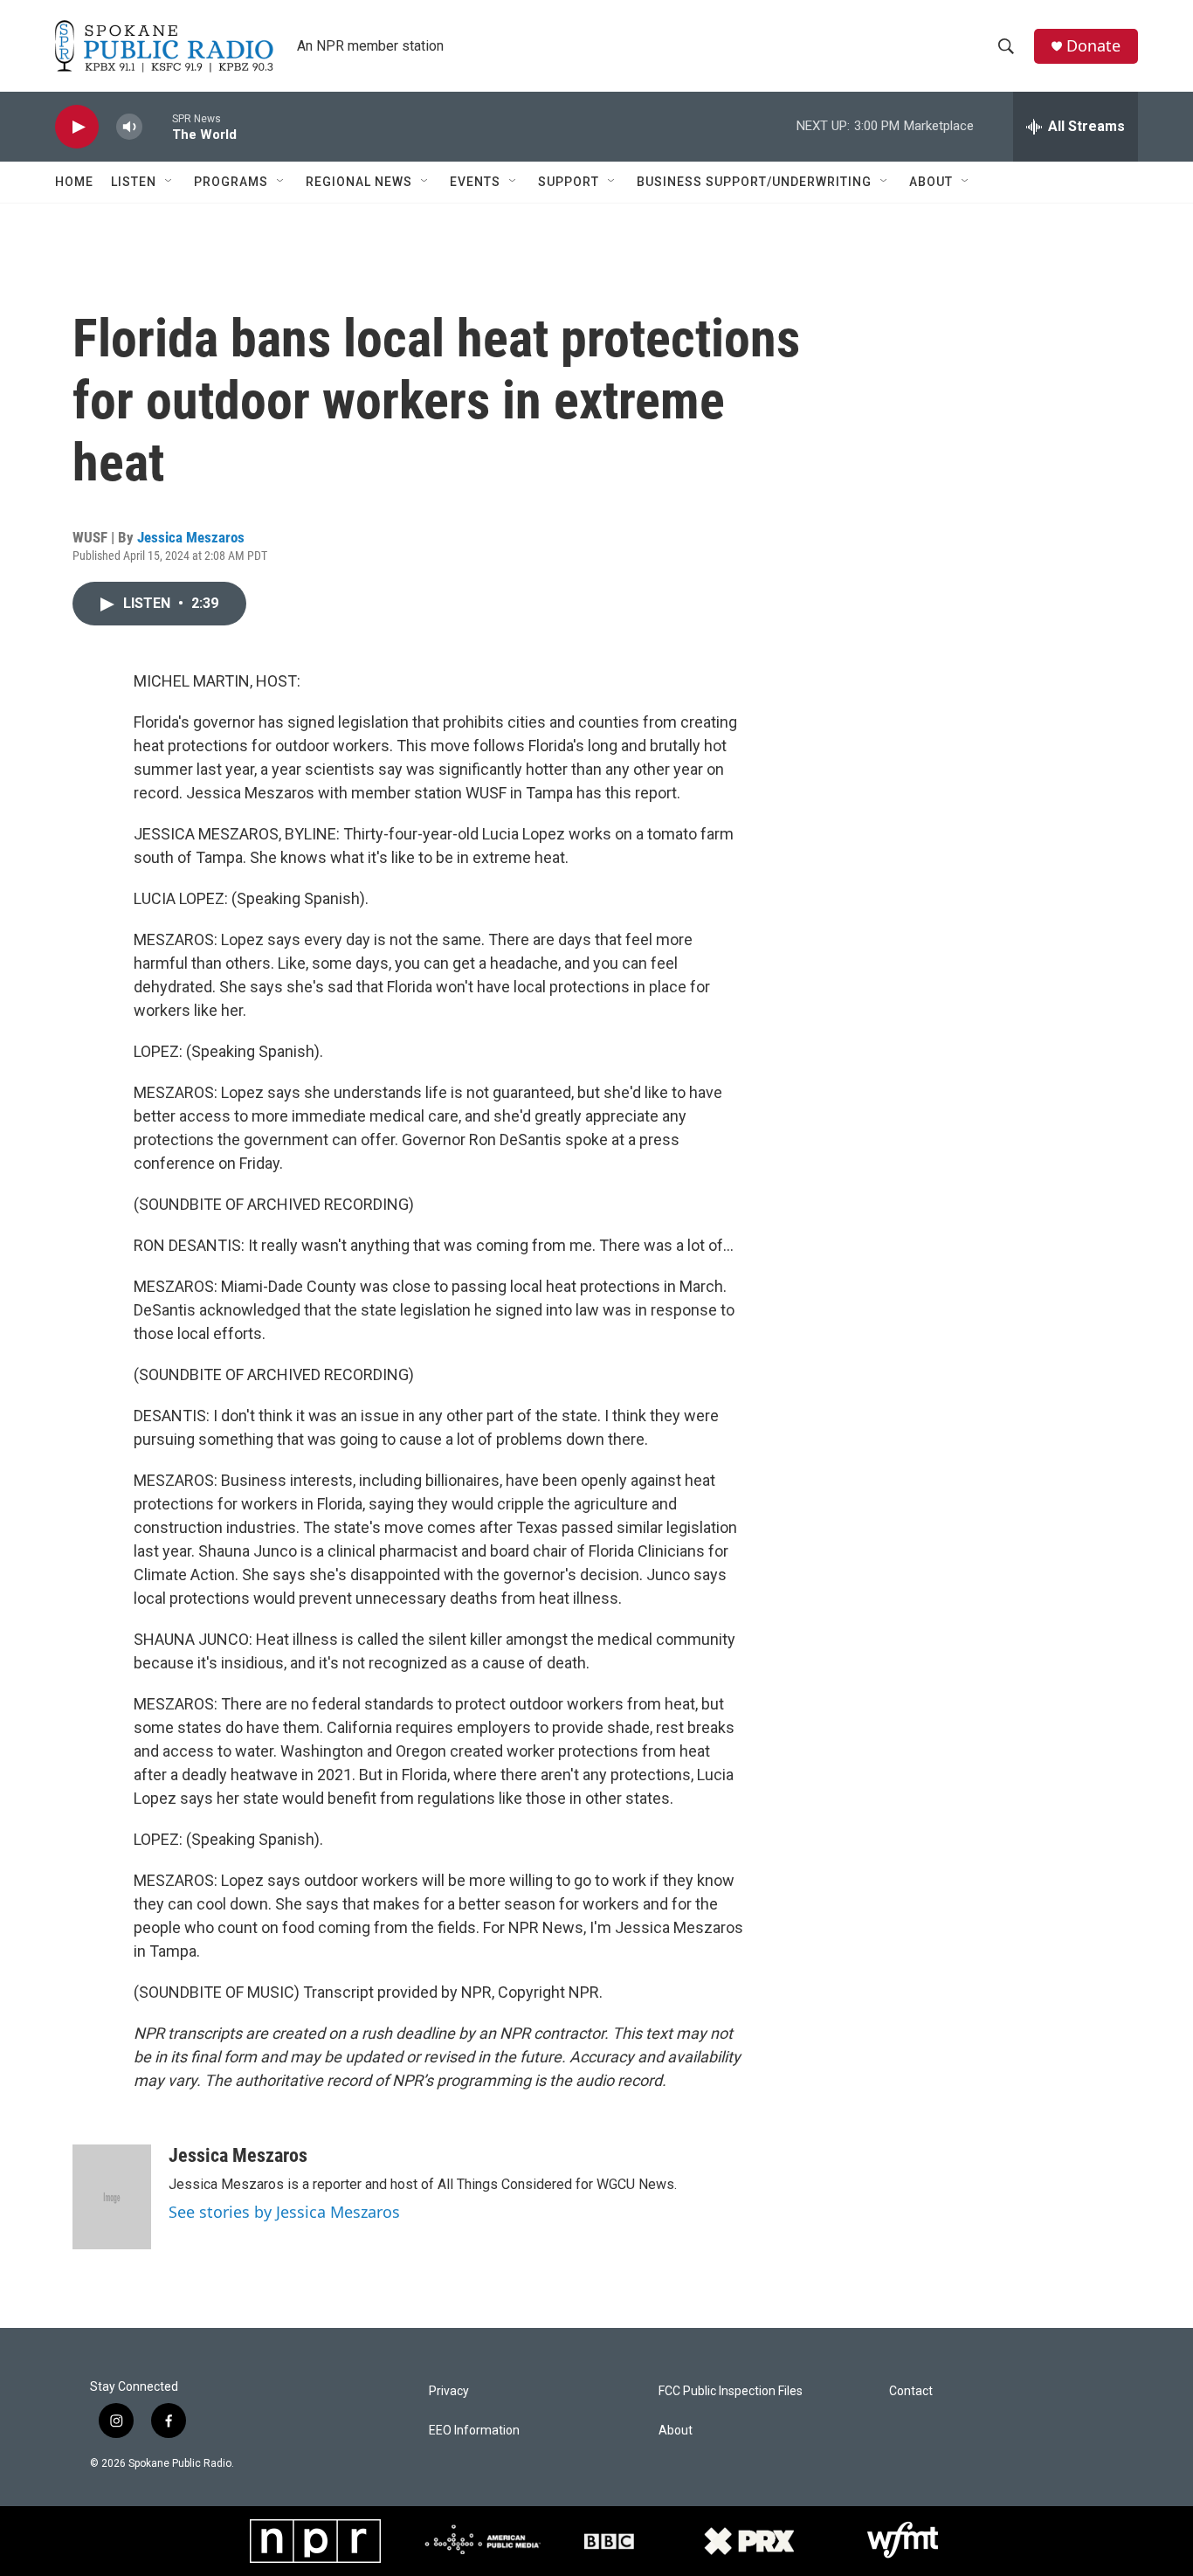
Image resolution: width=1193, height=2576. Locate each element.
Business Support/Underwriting (754, 182)
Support (569, 182)
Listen (134, 182)
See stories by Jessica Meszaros (284, 2212)
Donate (1093, 46)
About (931, 182)
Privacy (449, 2391)
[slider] (157, 126)
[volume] (129, 127)
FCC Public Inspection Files (731, 2391)
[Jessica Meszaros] (112, 2197)
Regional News (359, 182)
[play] (77, 127)
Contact (911, 2391)
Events (475, 182)
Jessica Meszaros (191, 537)
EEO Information (474, 2431)
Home (74, 182)
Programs (231, 182)
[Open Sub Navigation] (169, 182)
